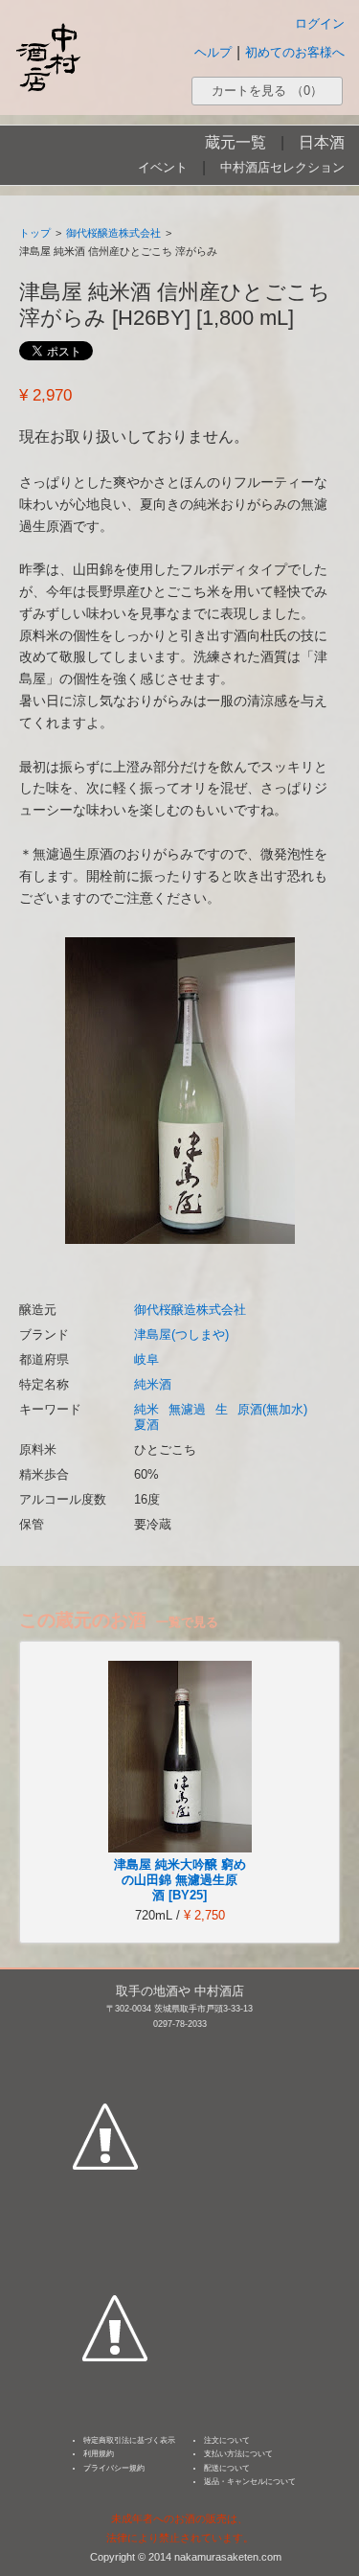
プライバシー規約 (114, 2468)
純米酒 (153, 1384)
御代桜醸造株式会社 (113, 233)
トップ (35, 233)
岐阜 (146, 1359)
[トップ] (48, 57)
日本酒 (322, 142)
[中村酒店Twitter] (115, 2239)
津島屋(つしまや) (181, 1334)
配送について (227, 2468)
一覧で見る (187, 1622)
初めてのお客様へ (295, 52)
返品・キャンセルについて (250, 2482)
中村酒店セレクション (282, 167)
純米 (146, 1409)
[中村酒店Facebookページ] (105, 2047)
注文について (227, 2440)
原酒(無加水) (272, 1409)
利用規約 (99, 2454)
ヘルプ (213, 52)
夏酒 (146, 1425)
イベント (163, 167)
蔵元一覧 (236, 142)
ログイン (320, 23)
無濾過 (187, 1409)
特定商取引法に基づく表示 (129, 2440)
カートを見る (267, 91)
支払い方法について (238, 2454)
